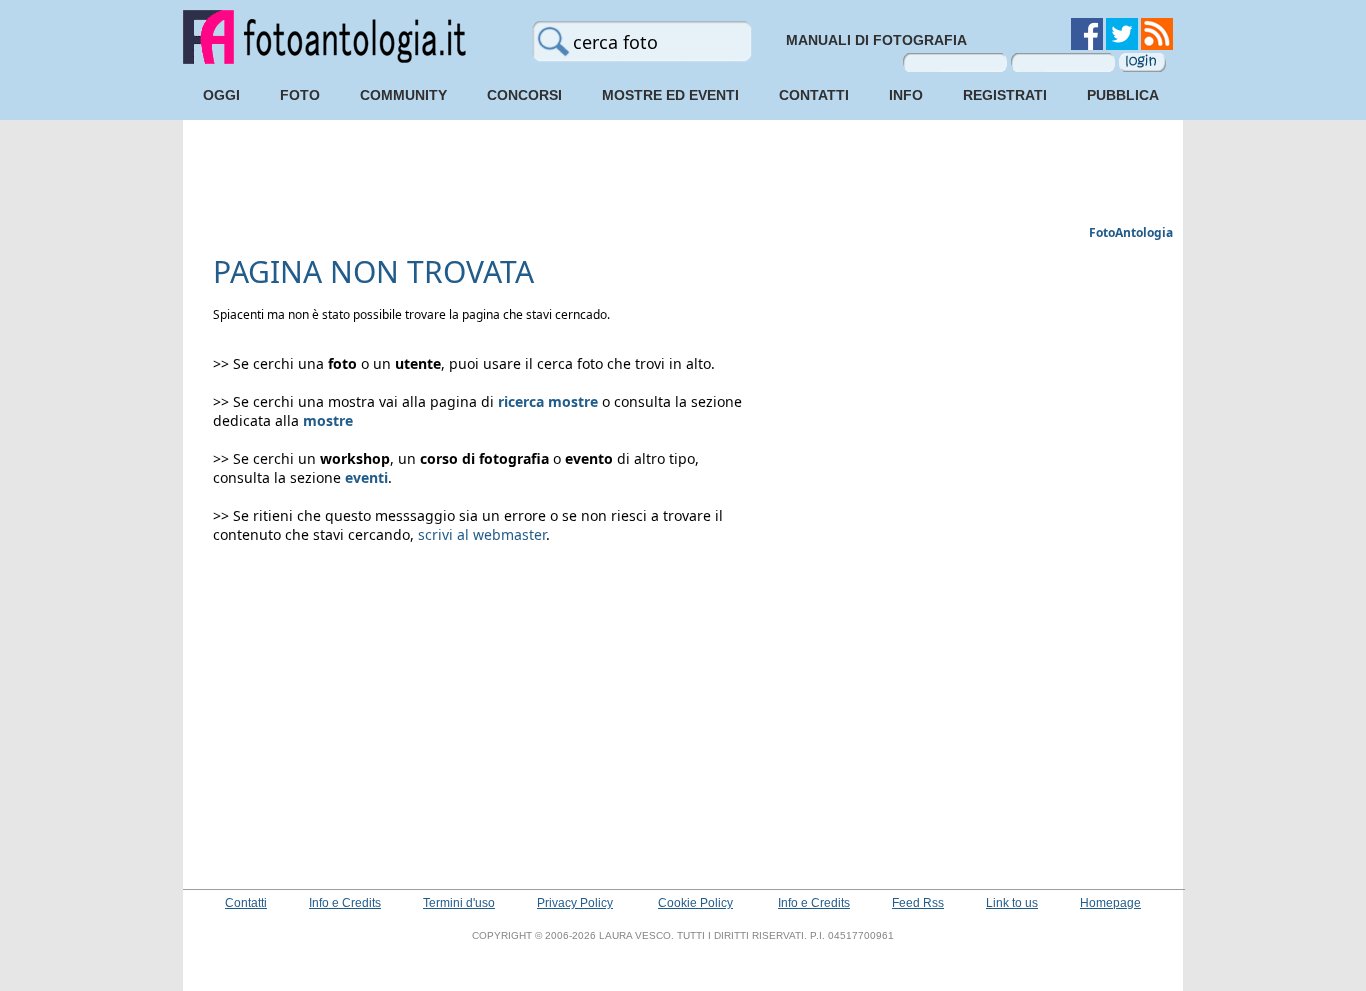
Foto (300, 95)
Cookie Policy (695, 903)
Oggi (221, 95)
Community (403, 95)
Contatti (814, 95)
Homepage (1110, 903)
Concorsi (524, 95)
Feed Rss (918, 903)
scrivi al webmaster (482, 534)
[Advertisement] (683, 175)
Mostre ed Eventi (670, 95)
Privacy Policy (575, 903)
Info (906, 95)
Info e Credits (345, 903)
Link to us (1012, 903)
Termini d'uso (459, 903)
